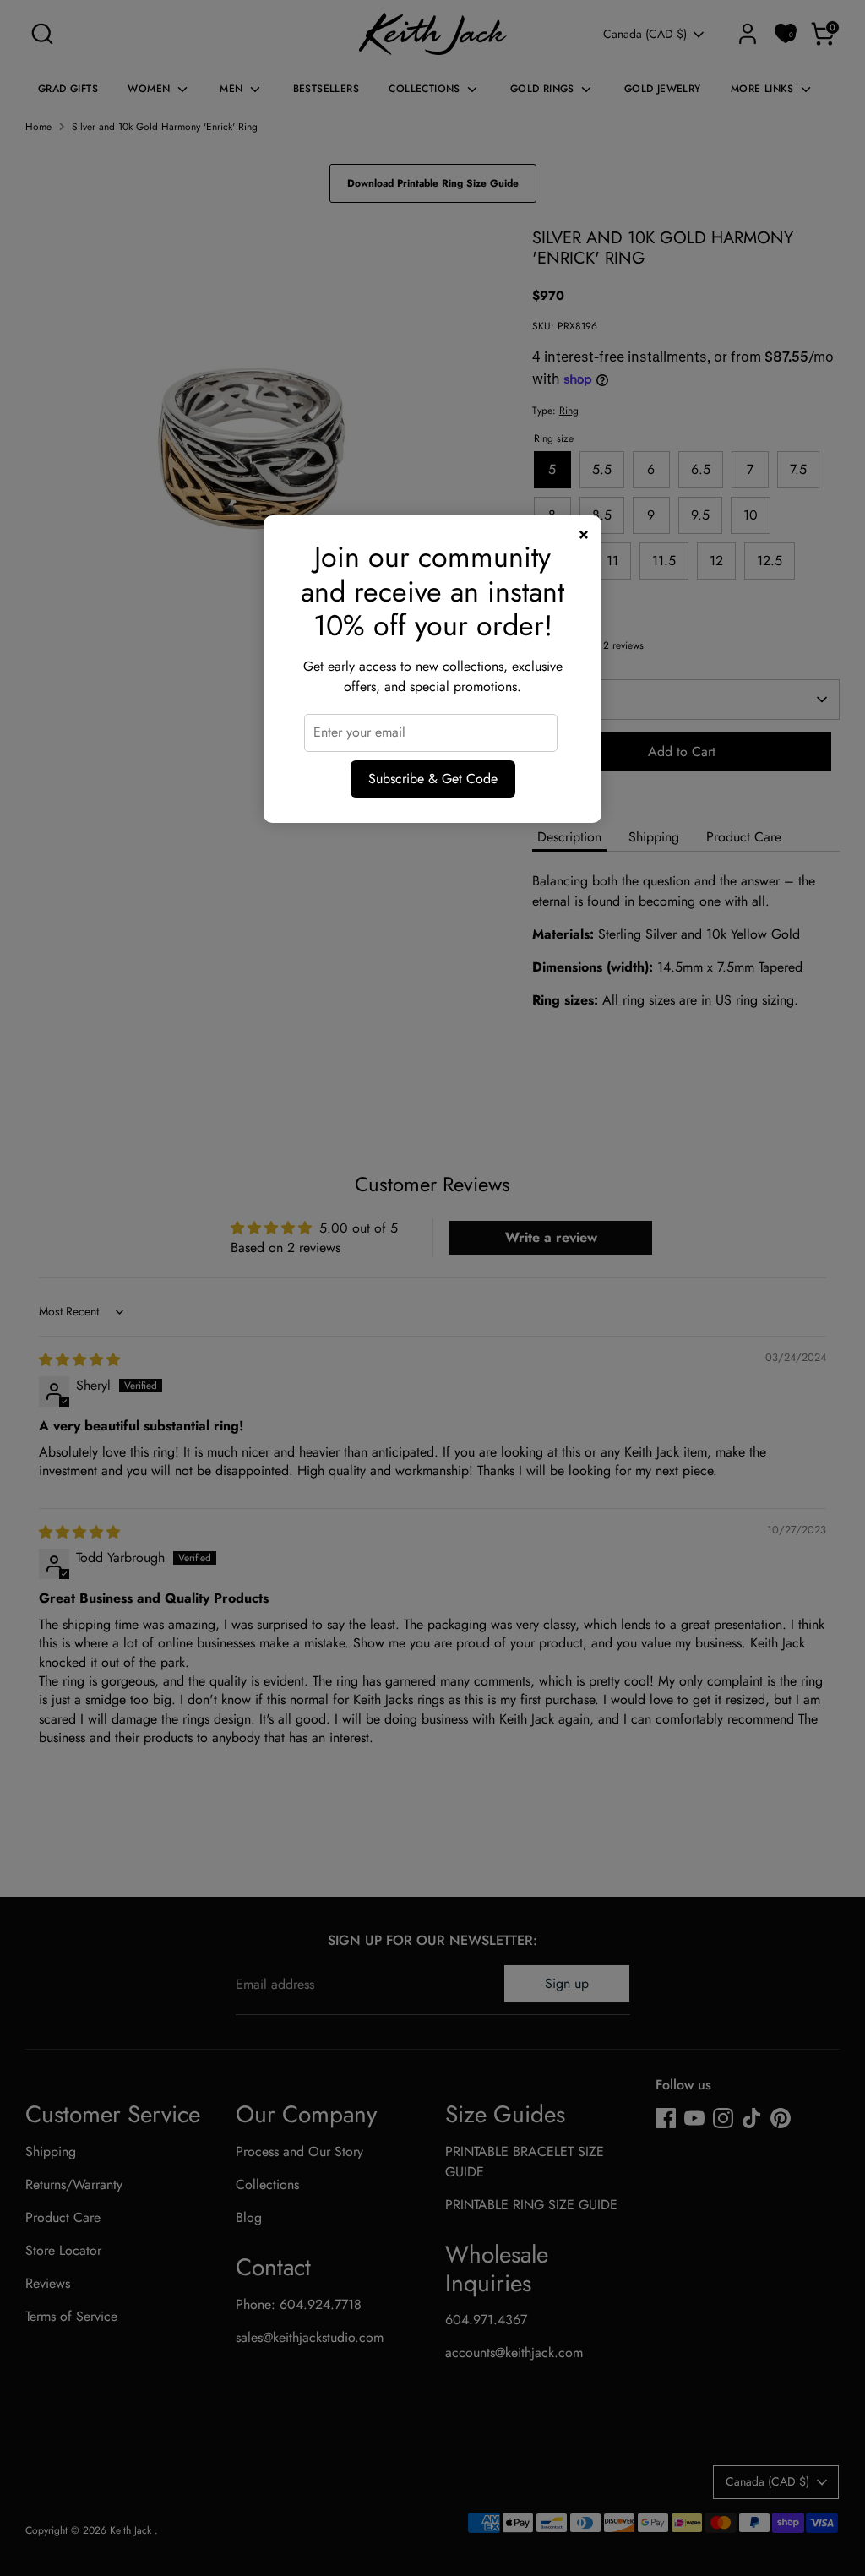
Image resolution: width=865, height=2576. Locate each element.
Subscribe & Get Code (433, 779)
